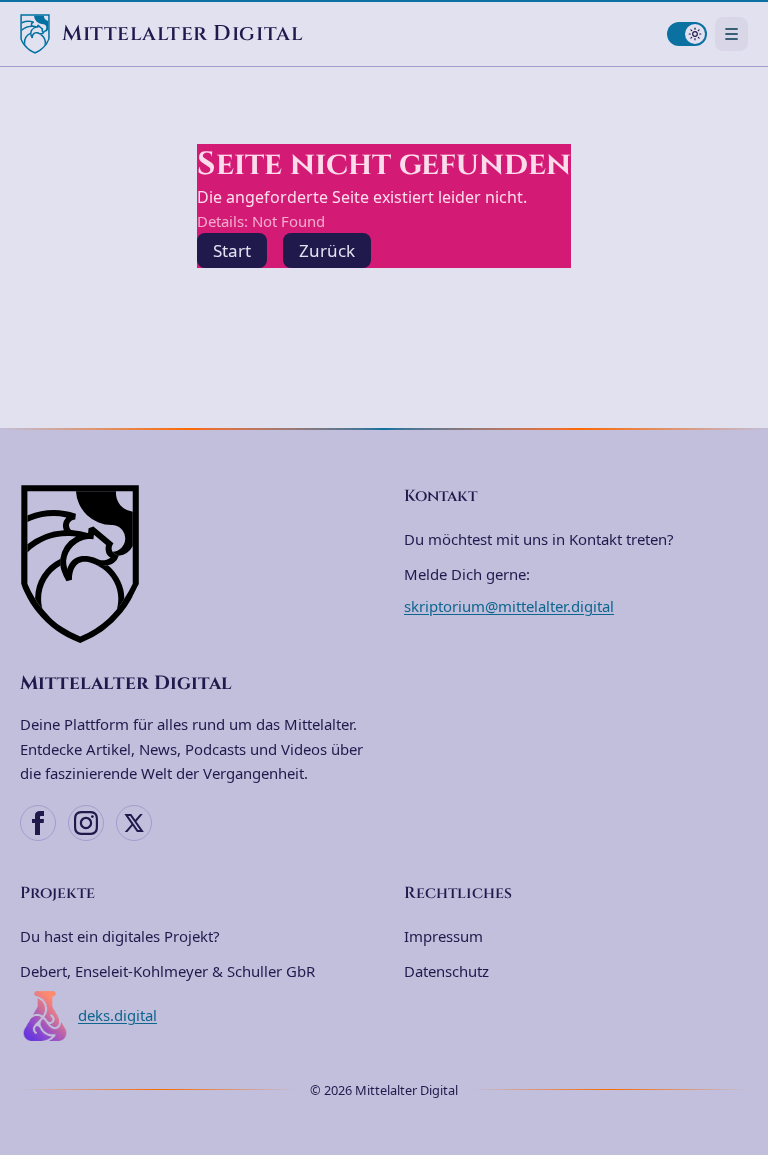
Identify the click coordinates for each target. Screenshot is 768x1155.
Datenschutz (446, 971)
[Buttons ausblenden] (742, 1027)
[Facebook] (38, 823)
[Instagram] (86, 823)
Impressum (443, 936)
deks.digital (117, 1015)
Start (232, 250)
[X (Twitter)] (134, 823)
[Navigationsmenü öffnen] (731, 33)
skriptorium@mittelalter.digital (509, 606)
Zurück (327, 250)
